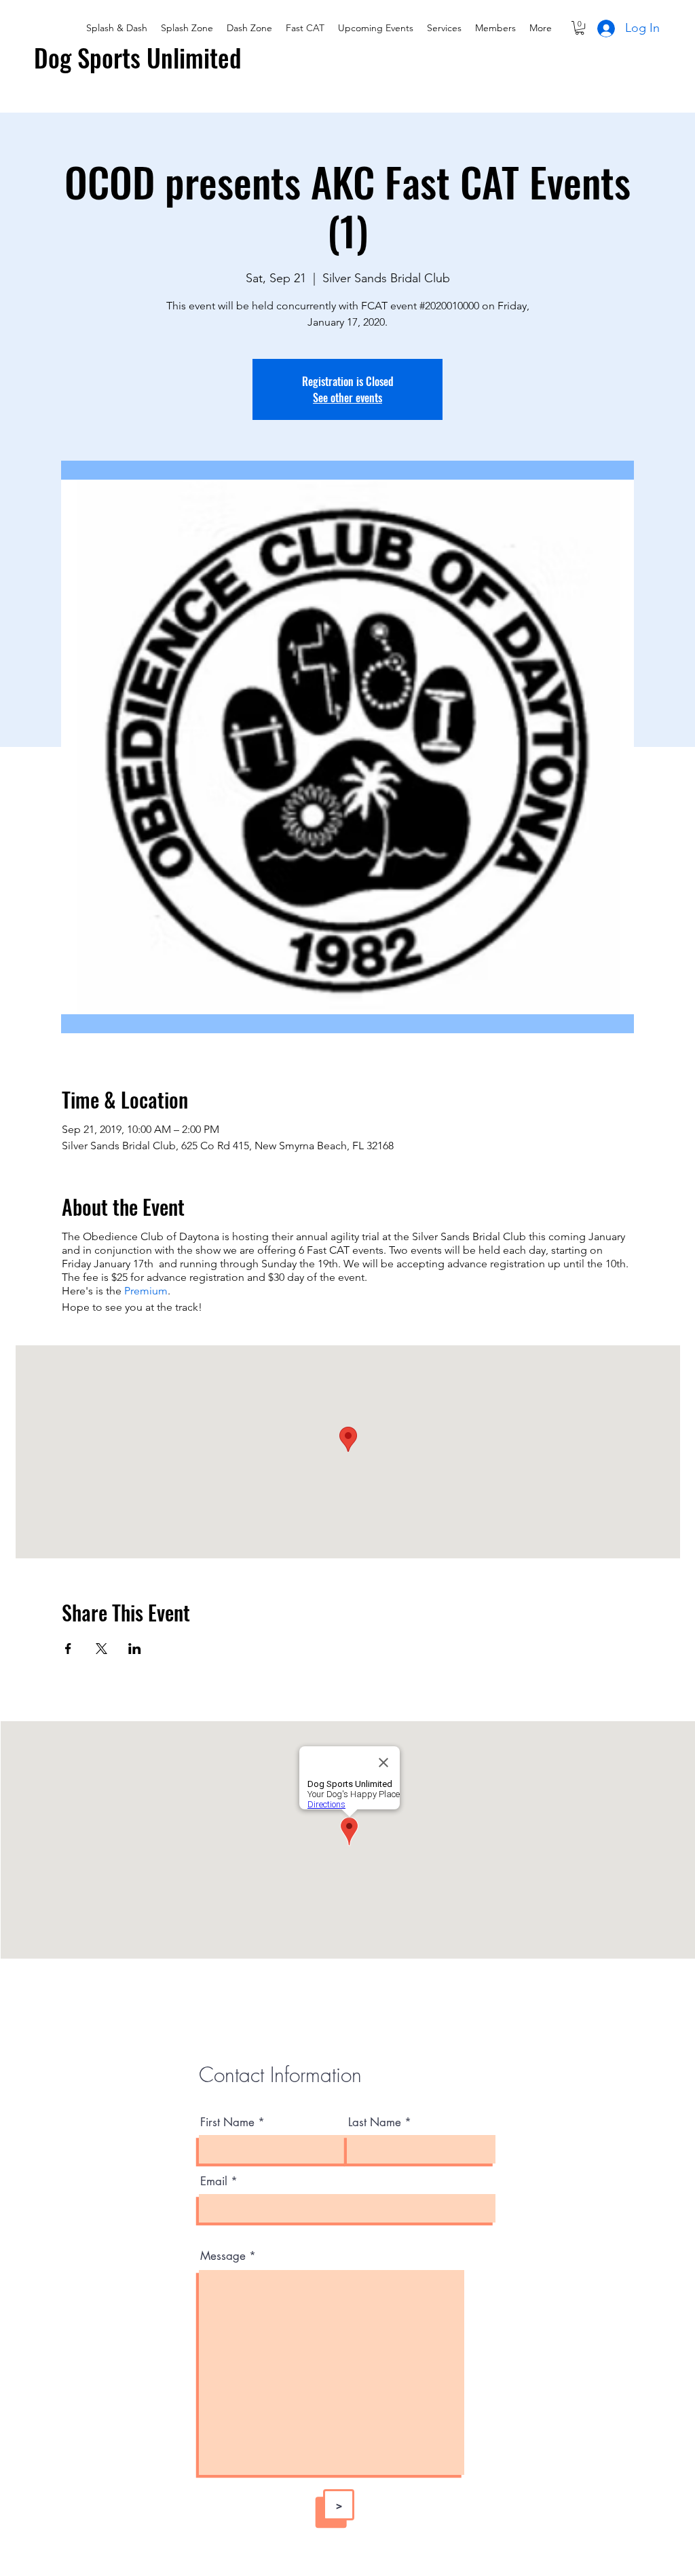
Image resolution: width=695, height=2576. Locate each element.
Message (223, 2256)
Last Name (375, 2122)
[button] (580, 28)
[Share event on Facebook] (68, 1649)
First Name (227, 2122)
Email (214, 2181)
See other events (347, 398)
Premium (146, 1291)
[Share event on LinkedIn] (135, 1649)
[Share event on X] (101, 1649)
